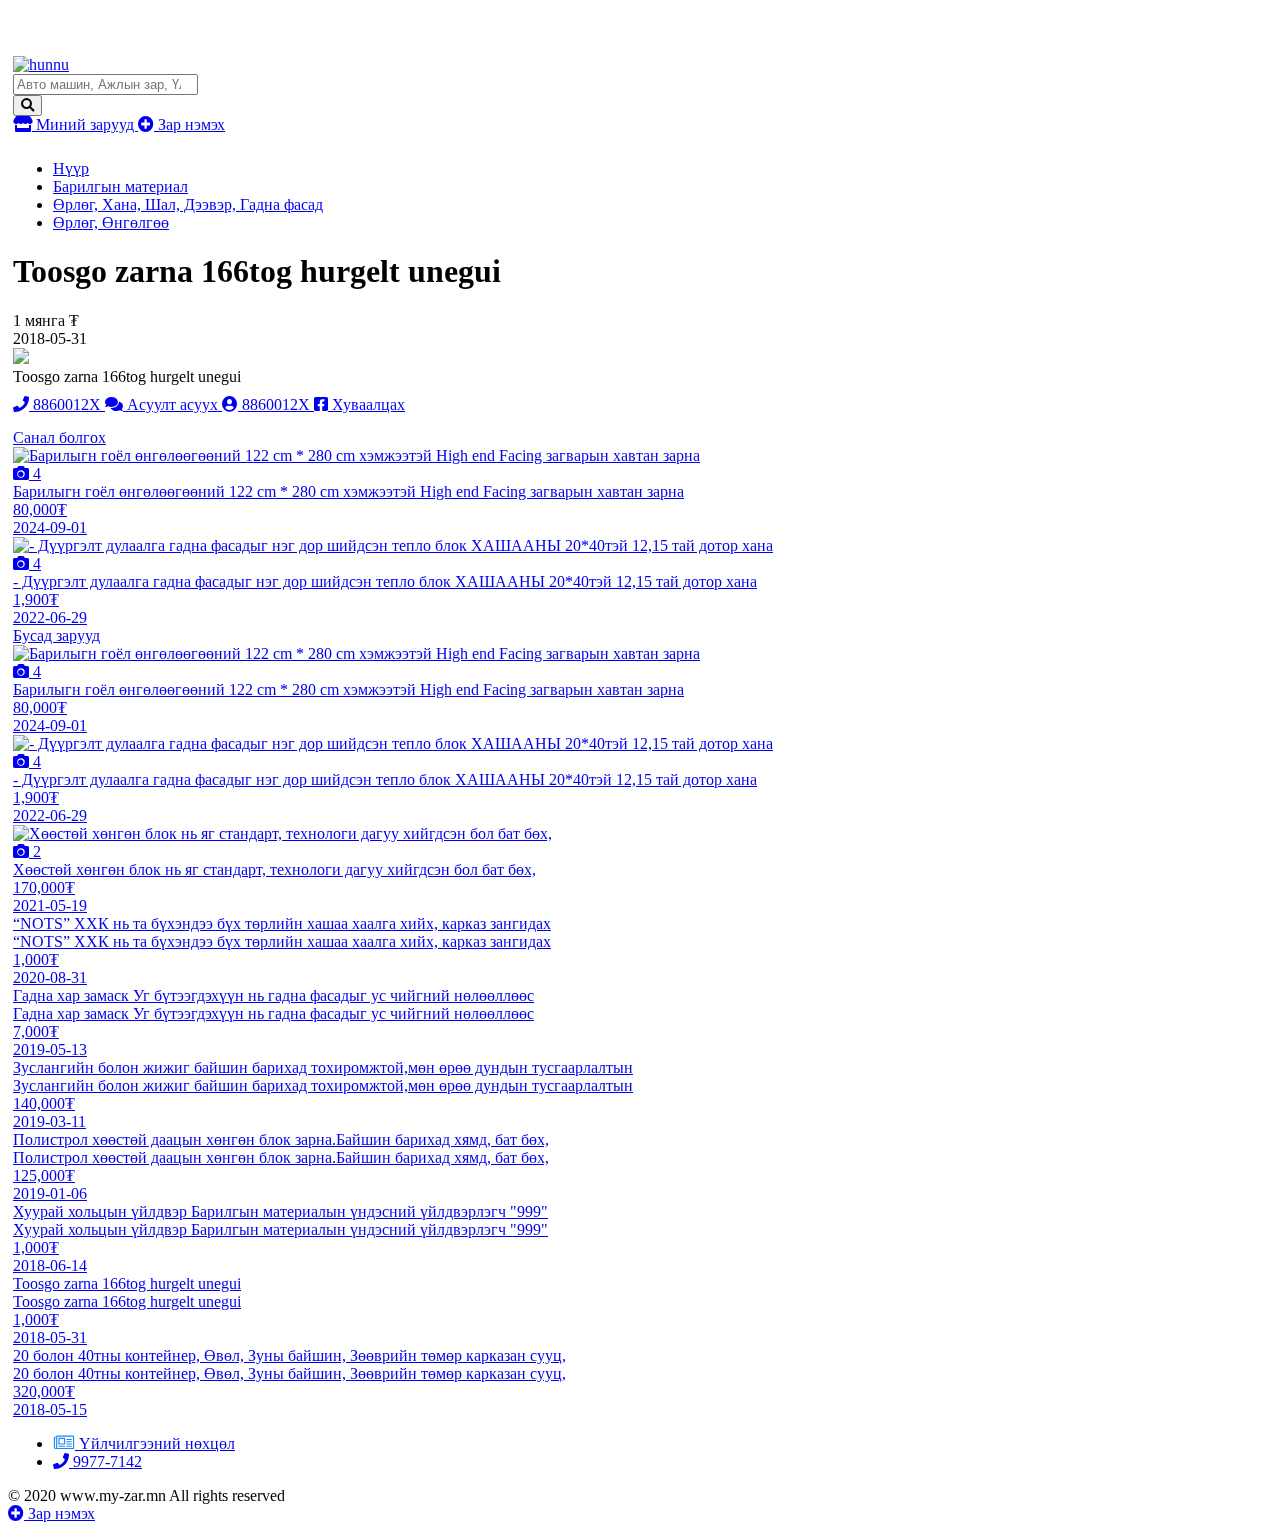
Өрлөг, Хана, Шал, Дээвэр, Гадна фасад (188, 204)
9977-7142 (105, 1461)
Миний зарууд (85, 124)
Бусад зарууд (56, 635)
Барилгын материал (120, 186)
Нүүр (71, 168)
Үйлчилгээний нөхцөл (157, 1443)
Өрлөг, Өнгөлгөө (111, 222)
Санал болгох (59, 437)
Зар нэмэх (189, 124)
